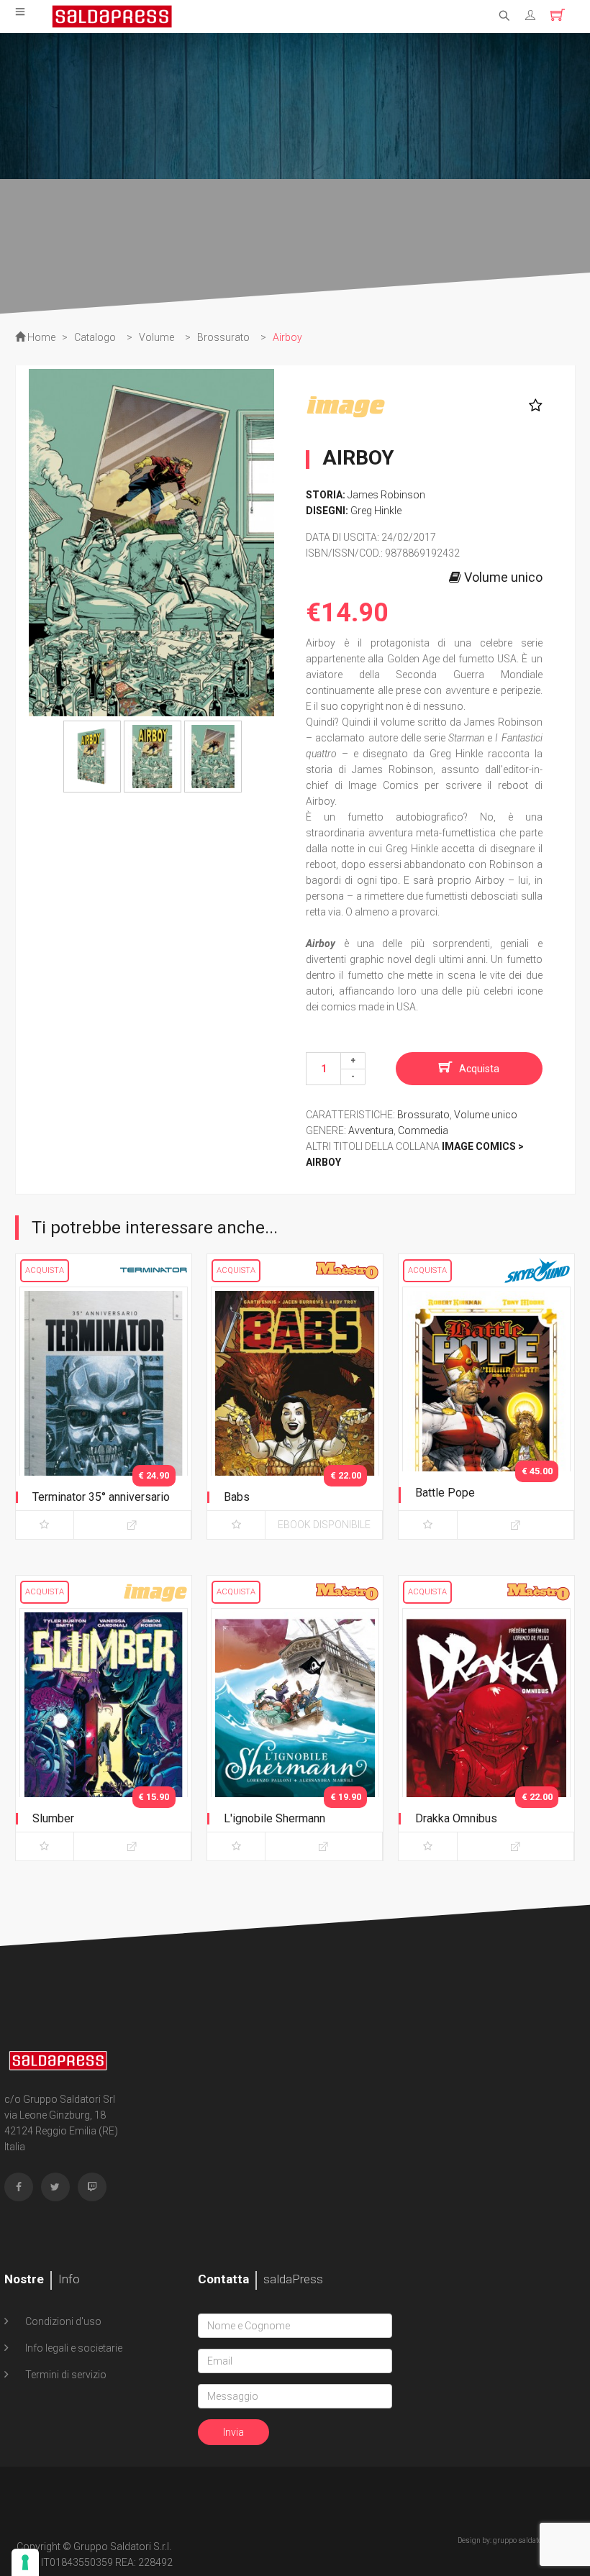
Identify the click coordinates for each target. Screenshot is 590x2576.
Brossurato (423, 1115)
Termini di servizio (65, 2375)
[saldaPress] (112, 15)
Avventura (371, 1131)
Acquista (479, 1069)
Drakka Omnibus (456, 1818)
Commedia (423, 1131)
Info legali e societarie (73, 2348)
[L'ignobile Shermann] (295, 1732)
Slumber (53, 1818)
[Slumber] (104, 1732)
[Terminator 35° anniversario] (104, 1410)
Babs (237, 1497)
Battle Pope (445, 1493)
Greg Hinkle (376, 511)
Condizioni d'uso (62, 2321)
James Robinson (386, 495)
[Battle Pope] (486, 1410)
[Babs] (295, 1410)
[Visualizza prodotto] (132, 1525)
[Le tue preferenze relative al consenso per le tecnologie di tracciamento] (25, 2562)
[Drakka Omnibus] (486, 1732)
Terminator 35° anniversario (101, 1497)
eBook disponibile (324, 1525)
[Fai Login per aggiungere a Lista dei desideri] (532, 406)
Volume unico (486, 1115)
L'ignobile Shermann (274, 1818)
